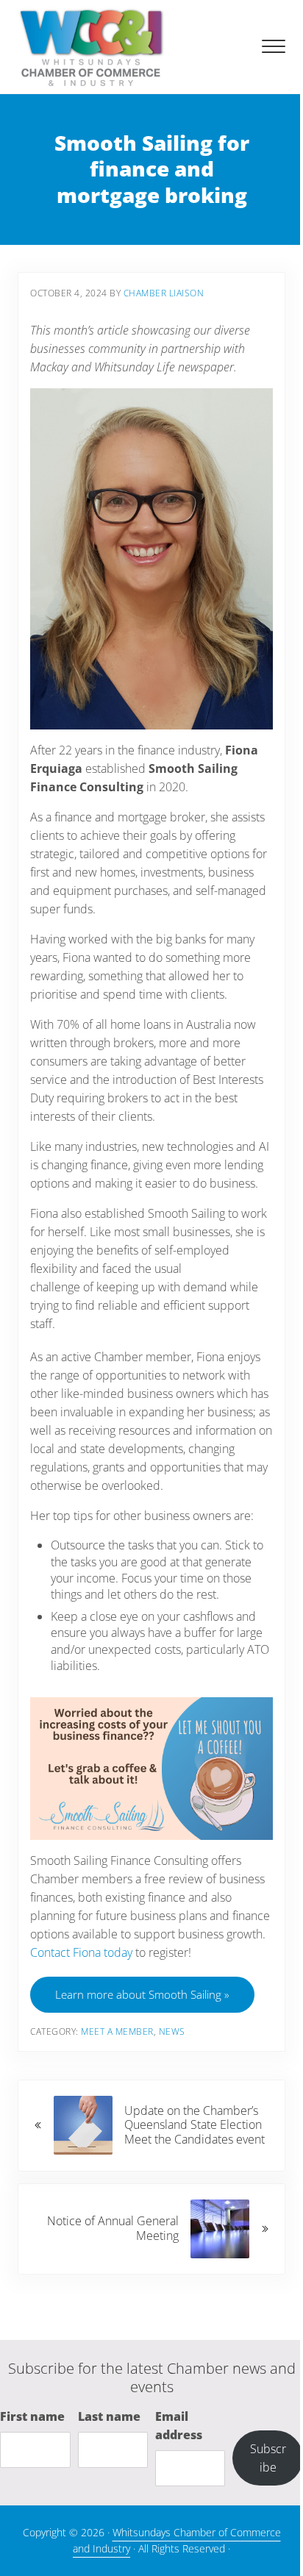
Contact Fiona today (81, 1952)
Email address (179, 2426)
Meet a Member (117, 2031)
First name (32, 2416)
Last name (109, 2416)
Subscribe (268, 2458)
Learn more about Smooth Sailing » (142, 1994)
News (172, 2031)
